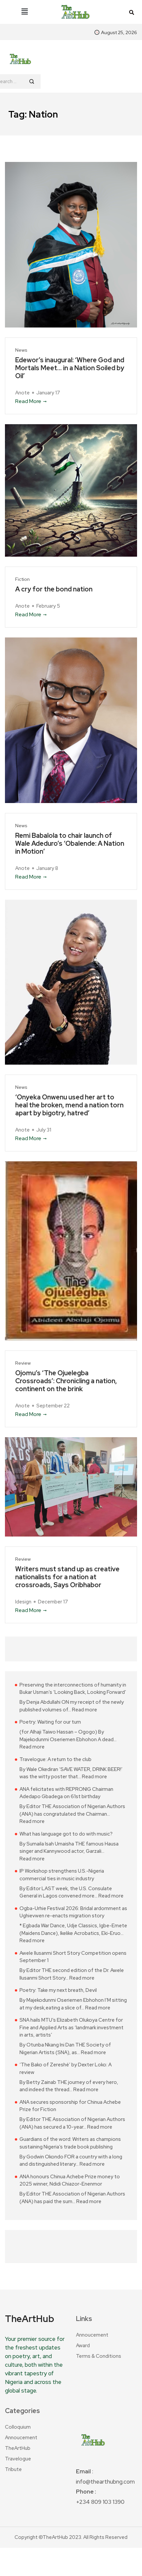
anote (22, 393)
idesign (23, 1602)
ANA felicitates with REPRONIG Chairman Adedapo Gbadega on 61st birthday (66, 1793)
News (21, 350)
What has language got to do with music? (66, 1834)
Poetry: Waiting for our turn (50, 1722)
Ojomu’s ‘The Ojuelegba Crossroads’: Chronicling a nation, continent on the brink (66, 1381)
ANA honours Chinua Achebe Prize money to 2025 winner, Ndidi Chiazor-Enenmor (70, 2180)
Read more (85, 1710)
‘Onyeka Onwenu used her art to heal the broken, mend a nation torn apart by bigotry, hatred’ (69, 1105)
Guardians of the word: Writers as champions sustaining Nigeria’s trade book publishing (70, 2143)
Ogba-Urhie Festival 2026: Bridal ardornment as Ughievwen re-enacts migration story (73, 1912)
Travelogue (18, 2459)
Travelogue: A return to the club (55, 1759)
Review (23, 1363)
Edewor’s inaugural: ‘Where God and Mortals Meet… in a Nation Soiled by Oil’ (70, 368)
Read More (28, 401)
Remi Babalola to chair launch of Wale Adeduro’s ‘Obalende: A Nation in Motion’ (70, 843)
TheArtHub (18, 2448)
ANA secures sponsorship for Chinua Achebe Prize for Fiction (70, 2106)
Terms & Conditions (99, 2356)
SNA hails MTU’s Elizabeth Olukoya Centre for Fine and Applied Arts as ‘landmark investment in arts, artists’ (71, 2027)
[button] (24, 12)
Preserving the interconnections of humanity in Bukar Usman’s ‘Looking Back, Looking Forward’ (73, 1689)
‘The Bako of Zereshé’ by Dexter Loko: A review (66, 2069)
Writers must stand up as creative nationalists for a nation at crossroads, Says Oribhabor (67, 1577)
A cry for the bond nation (54, 589)
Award (83, 2346)
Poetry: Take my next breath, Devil (58, 1990)
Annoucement (92, 2335)
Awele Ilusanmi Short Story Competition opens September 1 (73, 1957)
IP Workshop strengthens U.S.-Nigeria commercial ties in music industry (62, 1875)
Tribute (13, 2469)
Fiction (22, 579)
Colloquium (18, 2427)
